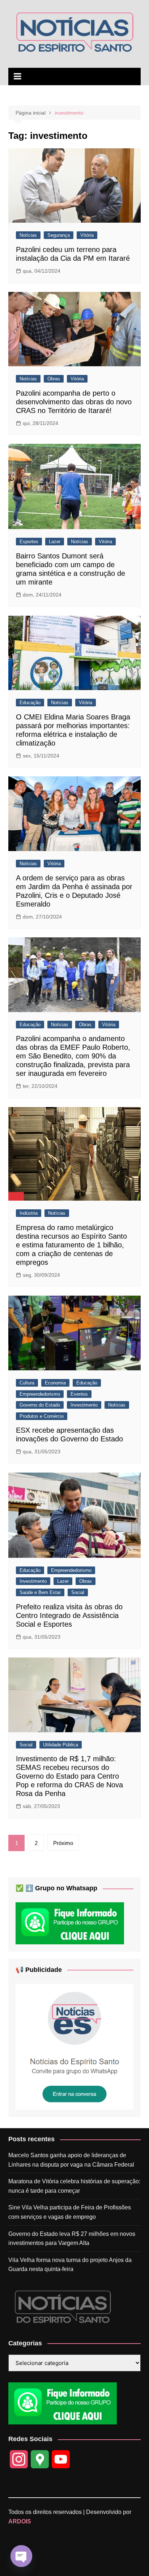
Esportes (29, 542)
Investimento (84, 1405)
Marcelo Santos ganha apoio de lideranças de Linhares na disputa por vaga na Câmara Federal (71, 2160)
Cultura (27, 1383)
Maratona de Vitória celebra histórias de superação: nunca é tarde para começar (74, 2186)
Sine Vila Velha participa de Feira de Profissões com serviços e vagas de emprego (70, 2212)
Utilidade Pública (61, 1745)
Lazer (55, 542)
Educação (30, 703)
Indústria (29, 1213)
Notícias (28, 235)
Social (78, 1592)
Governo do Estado (40, 1405)
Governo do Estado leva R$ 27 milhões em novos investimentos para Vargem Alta (72, 2239)
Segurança (59, 235)
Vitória (87, 235)
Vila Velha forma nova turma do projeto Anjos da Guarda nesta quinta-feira (70, 2265)
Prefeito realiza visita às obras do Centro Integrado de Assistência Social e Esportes (69, 1615)
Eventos (79, 1394)
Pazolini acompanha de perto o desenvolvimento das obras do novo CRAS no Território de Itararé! (74, 402)
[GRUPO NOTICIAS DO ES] (74, 2046)
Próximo (63, 1843)
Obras (54, 379)
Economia (55, 1383)
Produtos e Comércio (42, 1416)
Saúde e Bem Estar (40, 1592)
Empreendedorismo (40, 1394)
